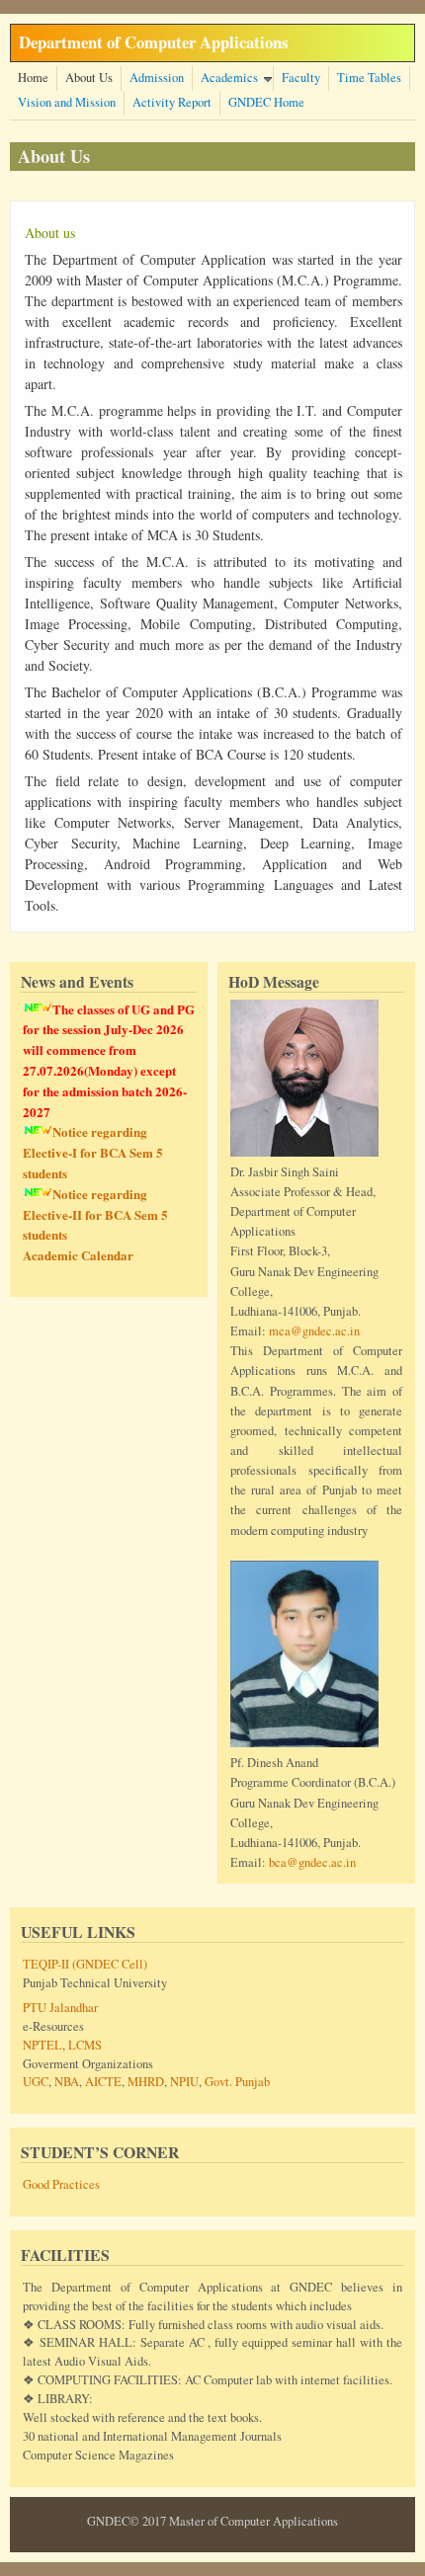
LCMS (85, 2045)
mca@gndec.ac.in (314, 1331)
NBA (67, 2082)
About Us (89, 78)
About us (50, 233)
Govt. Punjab (237, 2082)
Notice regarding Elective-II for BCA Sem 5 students (95, 1214)
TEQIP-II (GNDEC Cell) (85, 1964)
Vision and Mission (67, 102)
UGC (36, 2082)
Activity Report (172, 102)
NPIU (184, 2082)
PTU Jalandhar (60, 2008)
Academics (229, 78)
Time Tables (369, 78)
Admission (157, 78)
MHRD (146, 2082)
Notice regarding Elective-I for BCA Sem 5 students (93, 1152)
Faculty (301, 78)
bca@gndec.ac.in (312, 1862)
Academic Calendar (78, 1255)
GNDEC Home (266, 102)
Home (33, 78)
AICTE (103, 2082)
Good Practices (61, 2184)
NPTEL (42, 2045)
